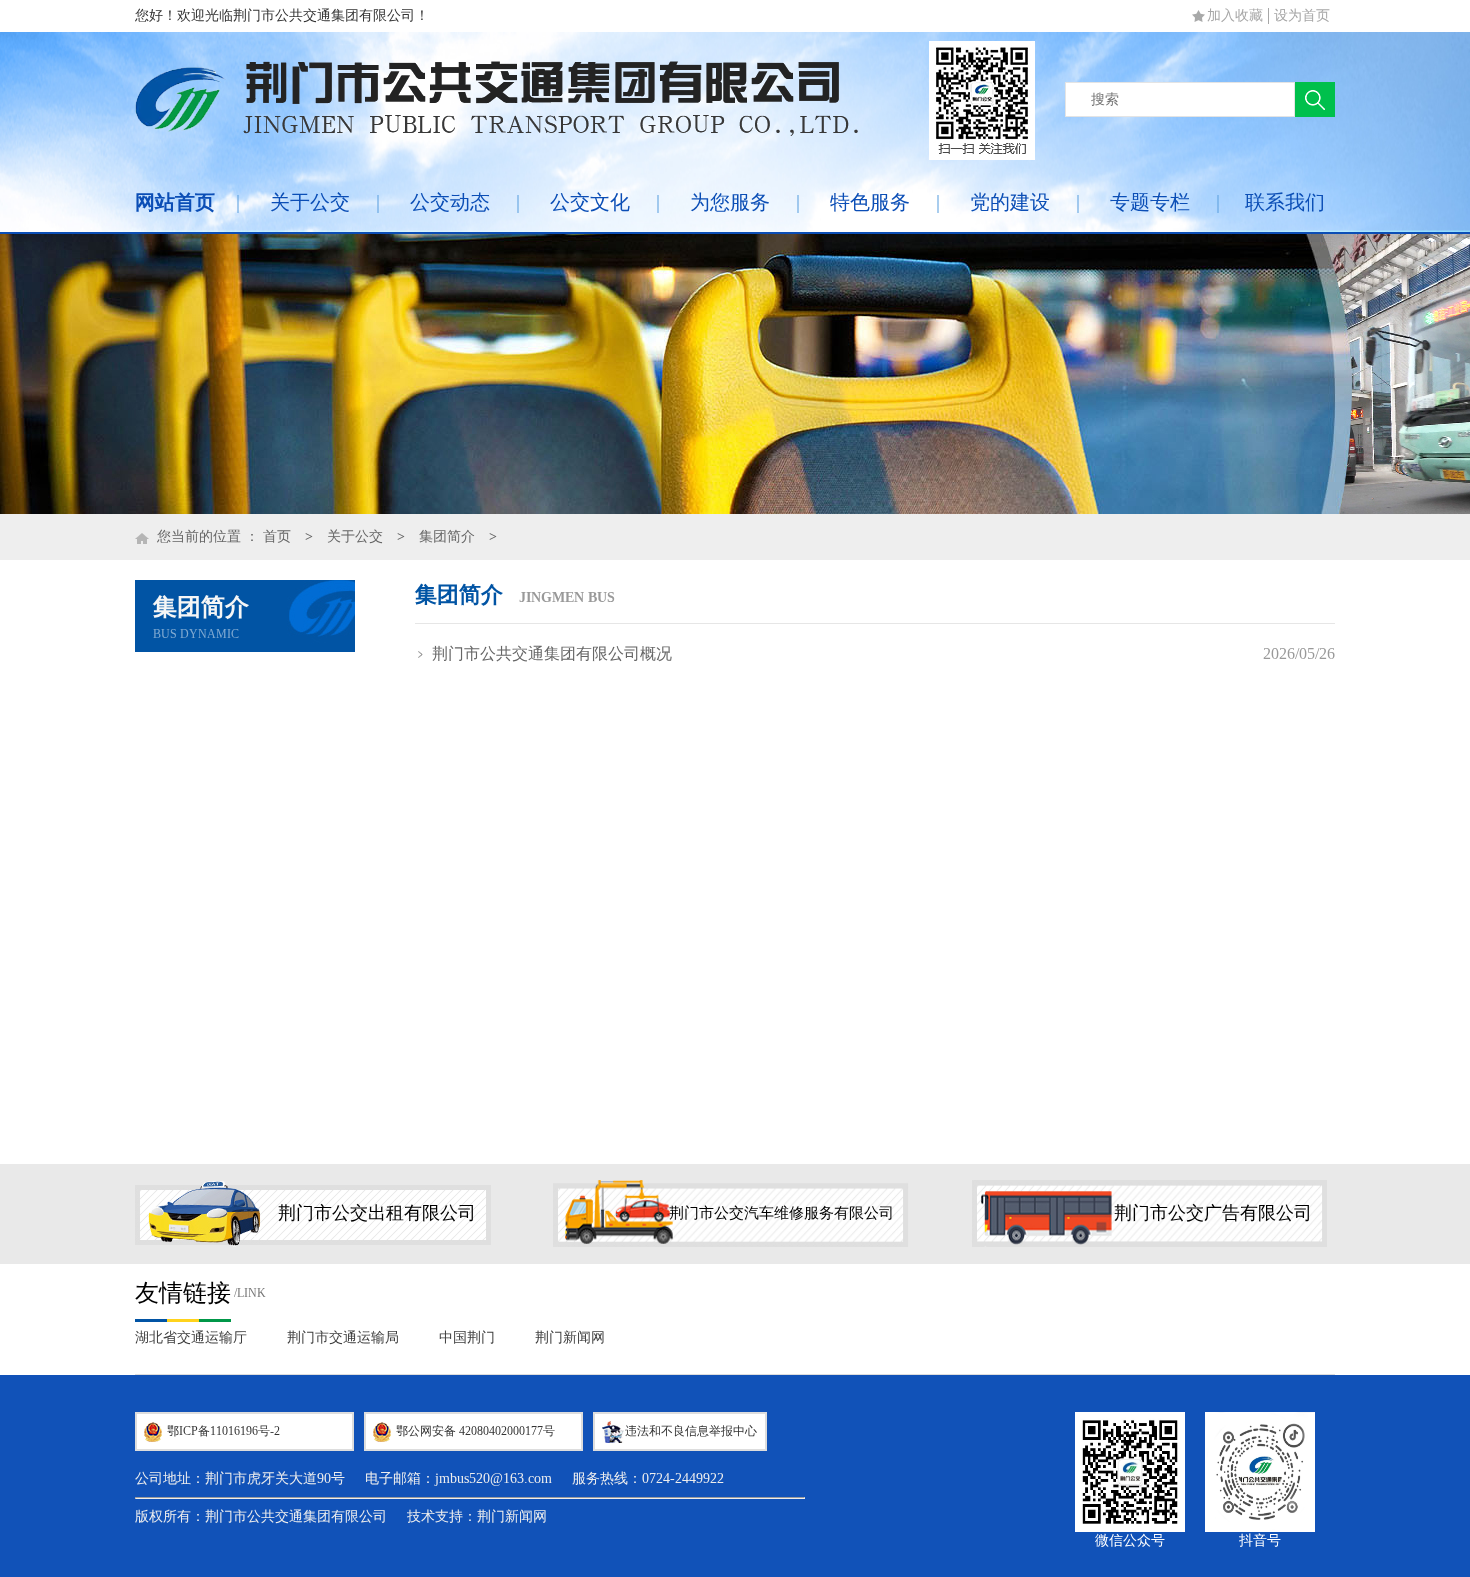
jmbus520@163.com (493, 1478)
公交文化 (590, 202)
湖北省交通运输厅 (191, 1337)
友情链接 (183, 1293)
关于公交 (310, 202)
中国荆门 (467, 1337)
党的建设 (1010, 202)
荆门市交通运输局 (343, 1337)
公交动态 (450, 202)
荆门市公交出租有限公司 (377, 1213)
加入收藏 (1235, 15)
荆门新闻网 (570, 1337)
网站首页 (175, 202)
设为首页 (1302, 15)
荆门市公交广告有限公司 (1213, 1213)
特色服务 (870, 202)
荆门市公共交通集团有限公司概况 (552, 653)
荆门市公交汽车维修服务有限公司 (781, 1213)
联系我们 (1285, 202)
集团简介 (447, 536)
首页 (277, 536)
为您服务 (730, 202)
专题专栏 (1150, 202)
